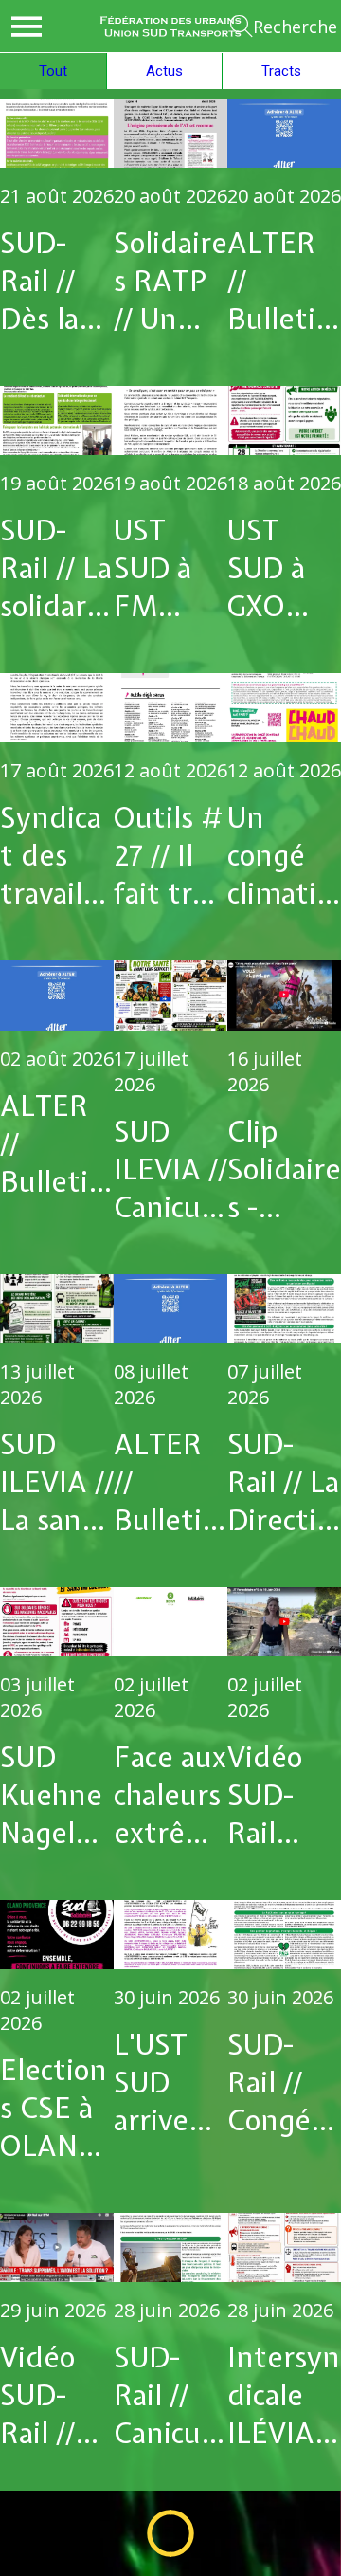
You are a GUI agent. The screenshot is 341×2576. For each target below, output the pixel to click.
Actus (164, 71)
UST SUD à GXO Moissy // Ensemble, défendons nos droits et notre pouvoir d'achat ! (284, 568)
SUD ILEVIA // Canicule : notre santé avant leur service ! (170, 1169)
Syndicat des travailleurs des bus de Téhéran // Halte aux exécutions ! (56, 855)
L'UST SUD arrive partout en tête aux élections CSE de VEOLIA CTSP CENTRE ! (170, 2082)
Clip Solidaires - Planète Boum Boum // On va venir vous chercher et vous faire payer (284, 1169)
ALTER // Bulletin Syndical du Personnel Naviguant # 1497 (282, 281)
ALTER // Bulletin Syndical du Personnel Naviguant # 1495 (168, 1482)
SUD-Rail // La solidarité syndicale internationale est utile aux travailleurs (56, 568)
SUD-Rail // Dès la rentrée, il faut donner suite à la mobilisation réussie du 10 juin (54, 281)
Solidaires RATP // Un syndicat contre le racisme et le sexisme (170, 281)
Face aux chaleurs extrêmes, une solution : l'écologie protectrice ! (170, 1795)
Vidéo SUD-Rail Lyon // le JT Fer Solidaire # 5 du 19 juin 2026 (284, 1795)
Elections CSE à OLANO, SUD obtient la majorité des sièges (56, 2108)
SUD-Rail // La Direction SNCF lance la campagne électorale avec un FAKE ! (284, 1482)
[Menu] (27, 27)
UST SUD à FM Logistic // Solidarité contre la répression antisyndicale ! (169, 568)
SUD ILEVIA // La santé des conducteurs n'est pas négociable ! (57, 1482)
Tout (53, 71)
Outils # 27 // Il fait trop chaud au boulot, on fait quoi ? (170, 855)
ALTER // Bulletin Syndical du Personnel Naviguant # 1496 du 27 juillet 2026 (54, 1143)
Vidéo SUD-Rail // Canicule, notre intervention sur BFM (55, 2395)
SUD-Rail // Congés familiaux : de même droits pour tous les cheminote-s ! (283, 2082)
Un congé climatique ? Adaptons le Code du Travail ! (282, 855)
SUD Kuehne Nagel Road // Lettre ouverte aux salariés (52, 1795)
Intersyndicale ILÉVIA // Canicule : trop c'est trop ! (284, 2395)
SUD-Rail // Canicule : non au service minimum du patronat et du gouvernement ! (169, 2395)
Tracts (281, 71)
